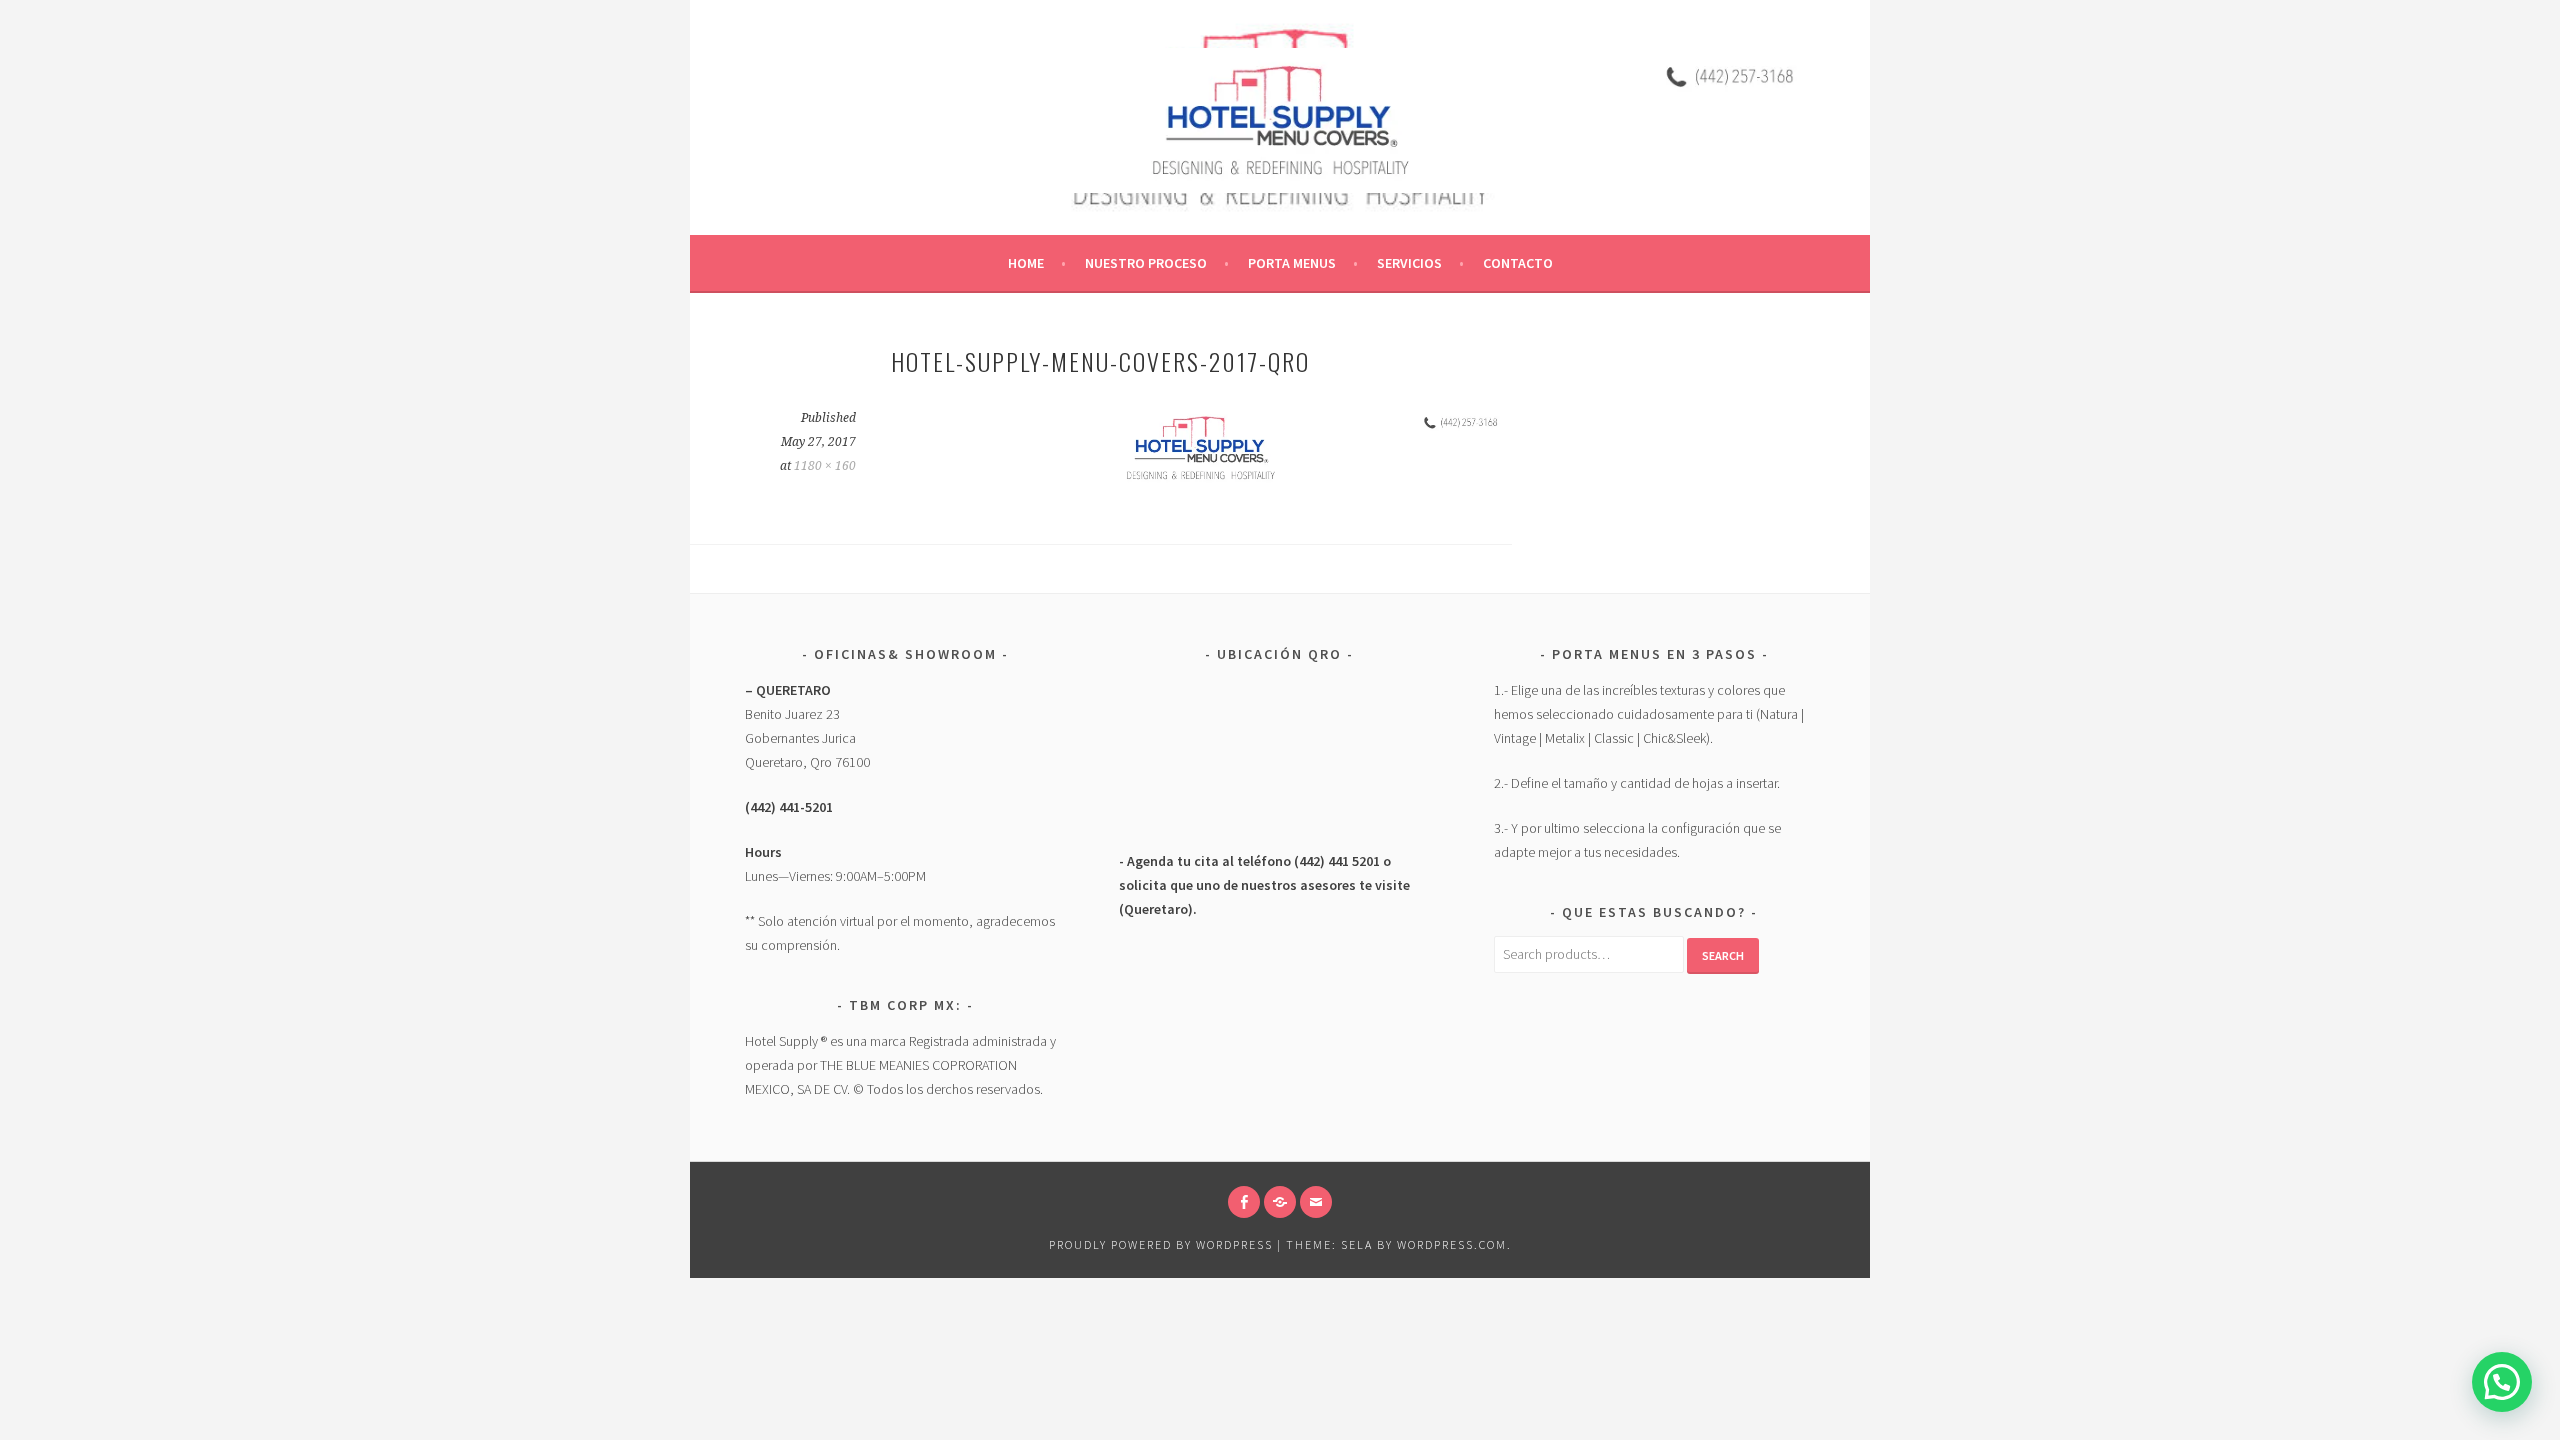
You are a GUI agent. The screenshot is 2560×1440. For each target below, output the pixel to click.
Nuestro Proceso (1146, 263)
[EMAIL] (1316, 1202)
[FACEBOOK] (1244, 1202)
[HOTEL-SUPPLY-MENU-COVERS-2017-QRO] (1200, 484)
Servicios (1409, 263)
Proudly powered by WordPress (1161, 1244)
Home (1026, 263)
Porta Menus (1292, 263)
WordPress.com (1452, 1244)
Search (1723, 955)
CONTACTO (1518, 263)
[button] (2502, 1382)
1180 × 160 (825, 466)
